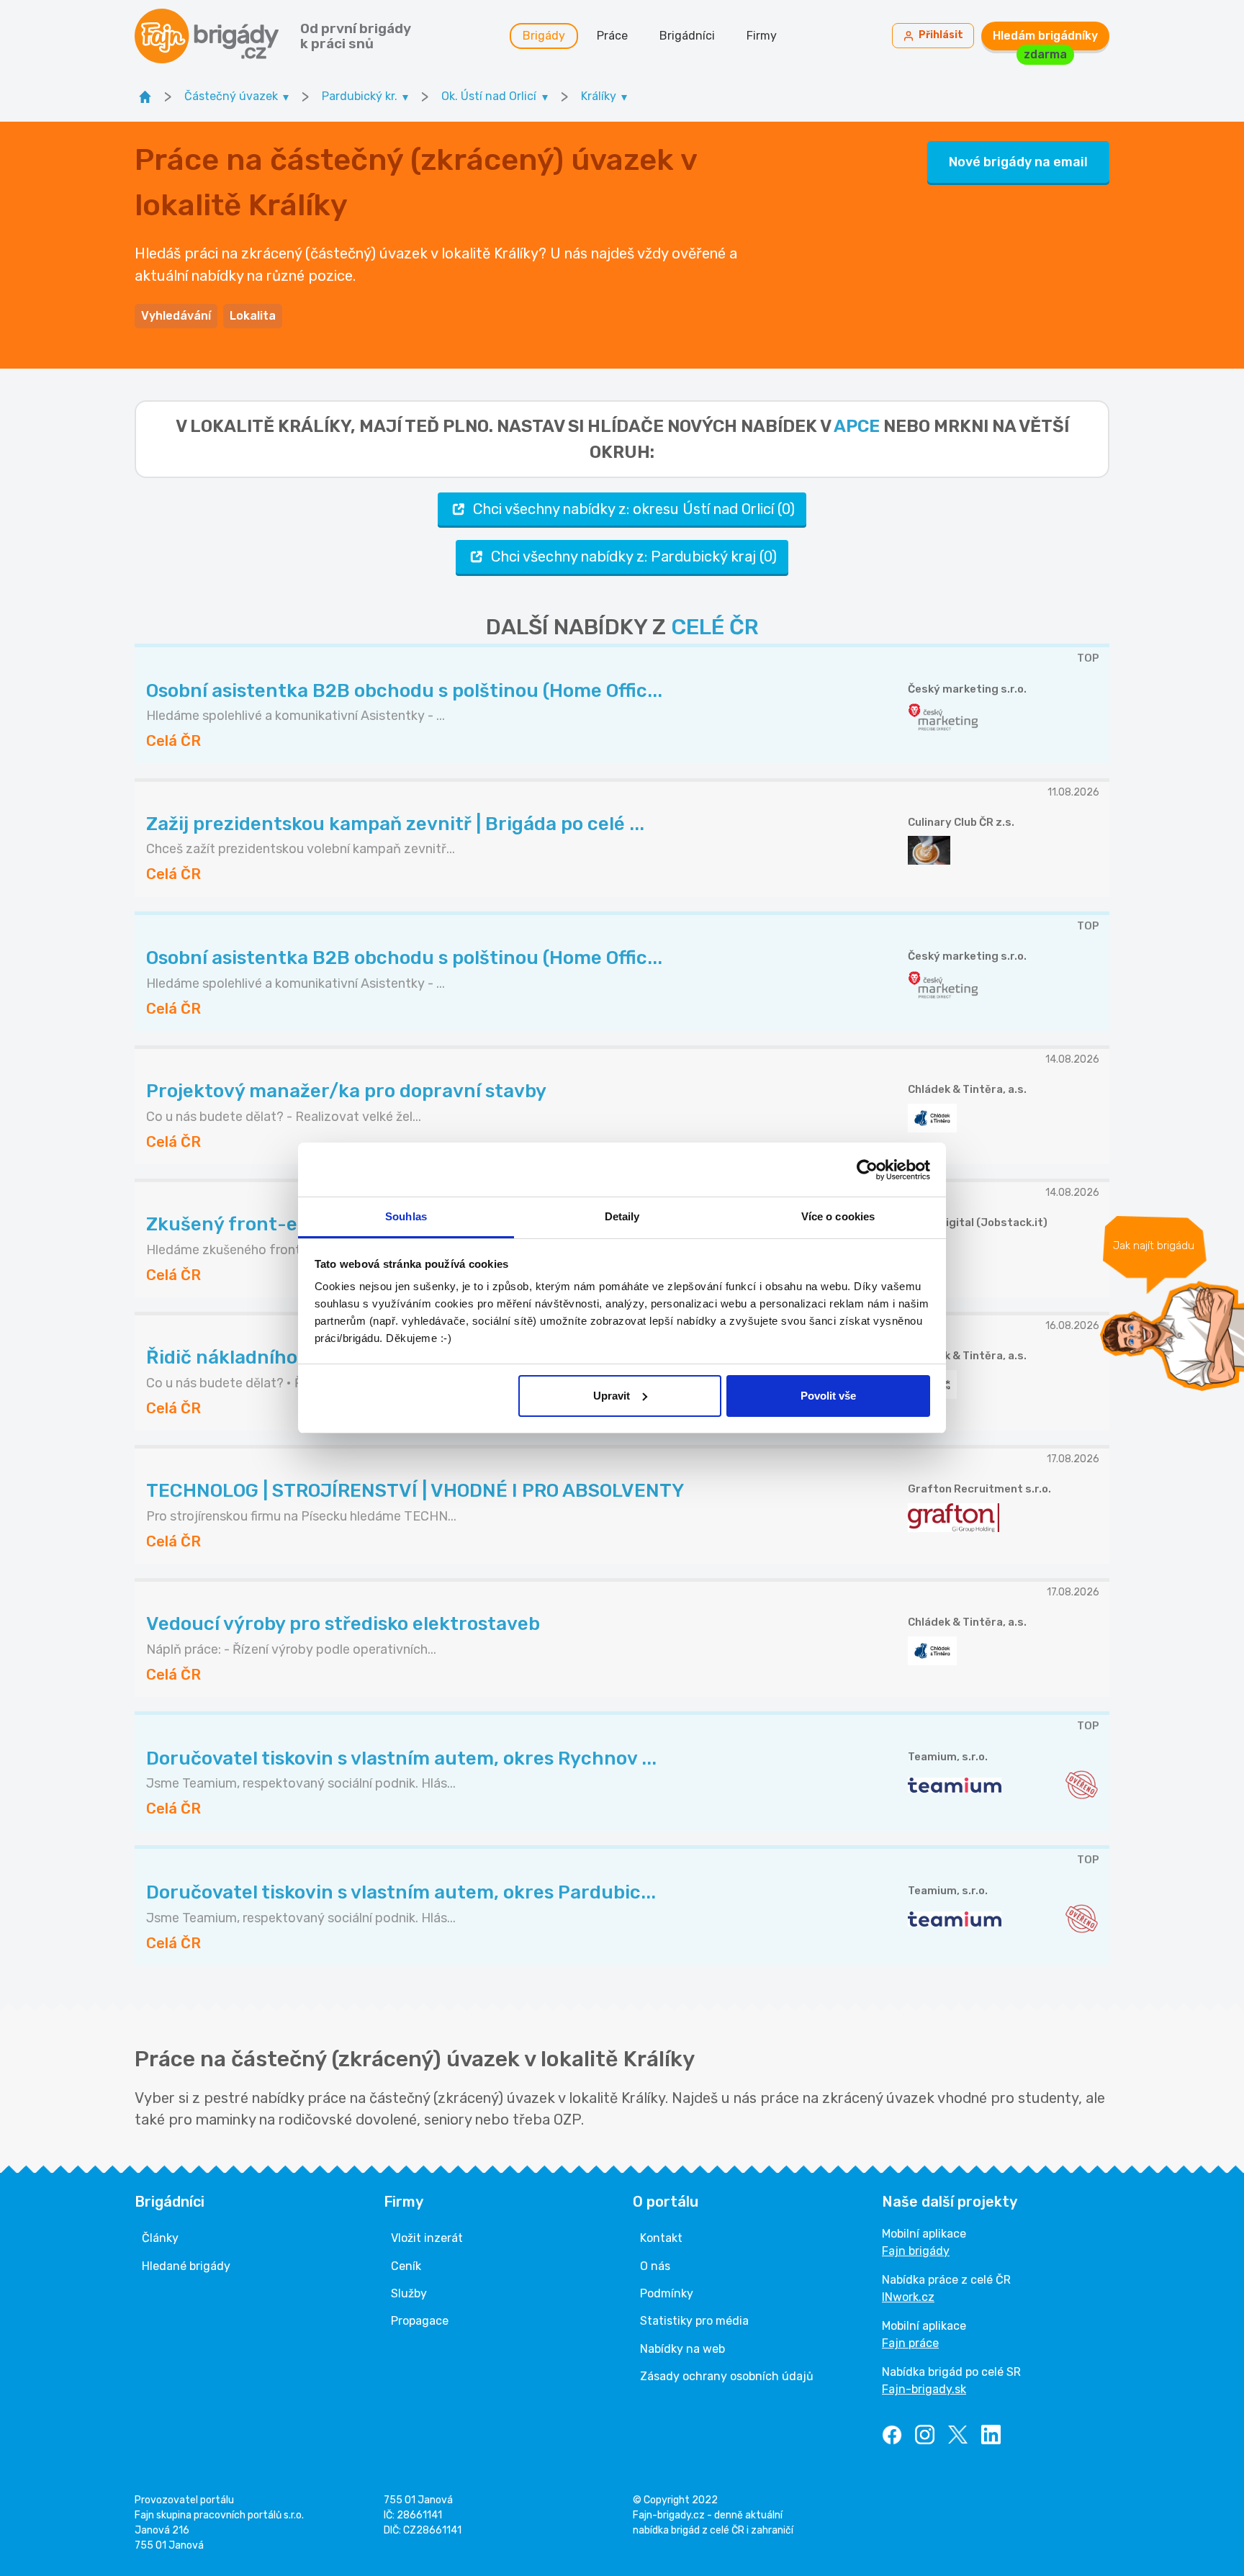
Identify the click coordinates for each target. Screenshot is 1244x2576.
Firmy (762, 36)
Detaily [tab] (622, 1216)
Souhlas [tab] (406, 1216)
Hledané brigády (186, 2266)
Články (160, 2238)
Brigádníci (687, 36)
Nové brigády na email (1018, 162)
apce (857, 426)
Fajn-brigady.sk (924, 2389)
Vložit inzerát (427, 2238)
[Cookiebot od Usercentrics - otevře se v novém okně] (867, 1170)
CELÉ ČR (715, 627)
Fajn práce (910, 2343)
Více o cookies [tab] (838, 1216)
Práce (612, 36)
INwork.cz (908, 2297)
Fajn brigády (916, 2251)
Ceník (406, 2266)
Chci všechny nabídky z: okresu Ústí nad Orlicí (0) (634, 509)
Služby (409, 2293)
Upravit (612, 1396)
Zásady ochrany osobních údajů (727, 2376)
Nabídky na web (682, 2349)
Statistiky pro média (694, 2321)
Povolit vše (828, 1396)
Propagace (420, 2321)
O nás (655, 2266)
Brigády (544, 36)
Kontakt (661, 2238)
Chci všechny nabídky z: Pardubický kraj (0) (634, 557)
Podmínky (667, 2293)
